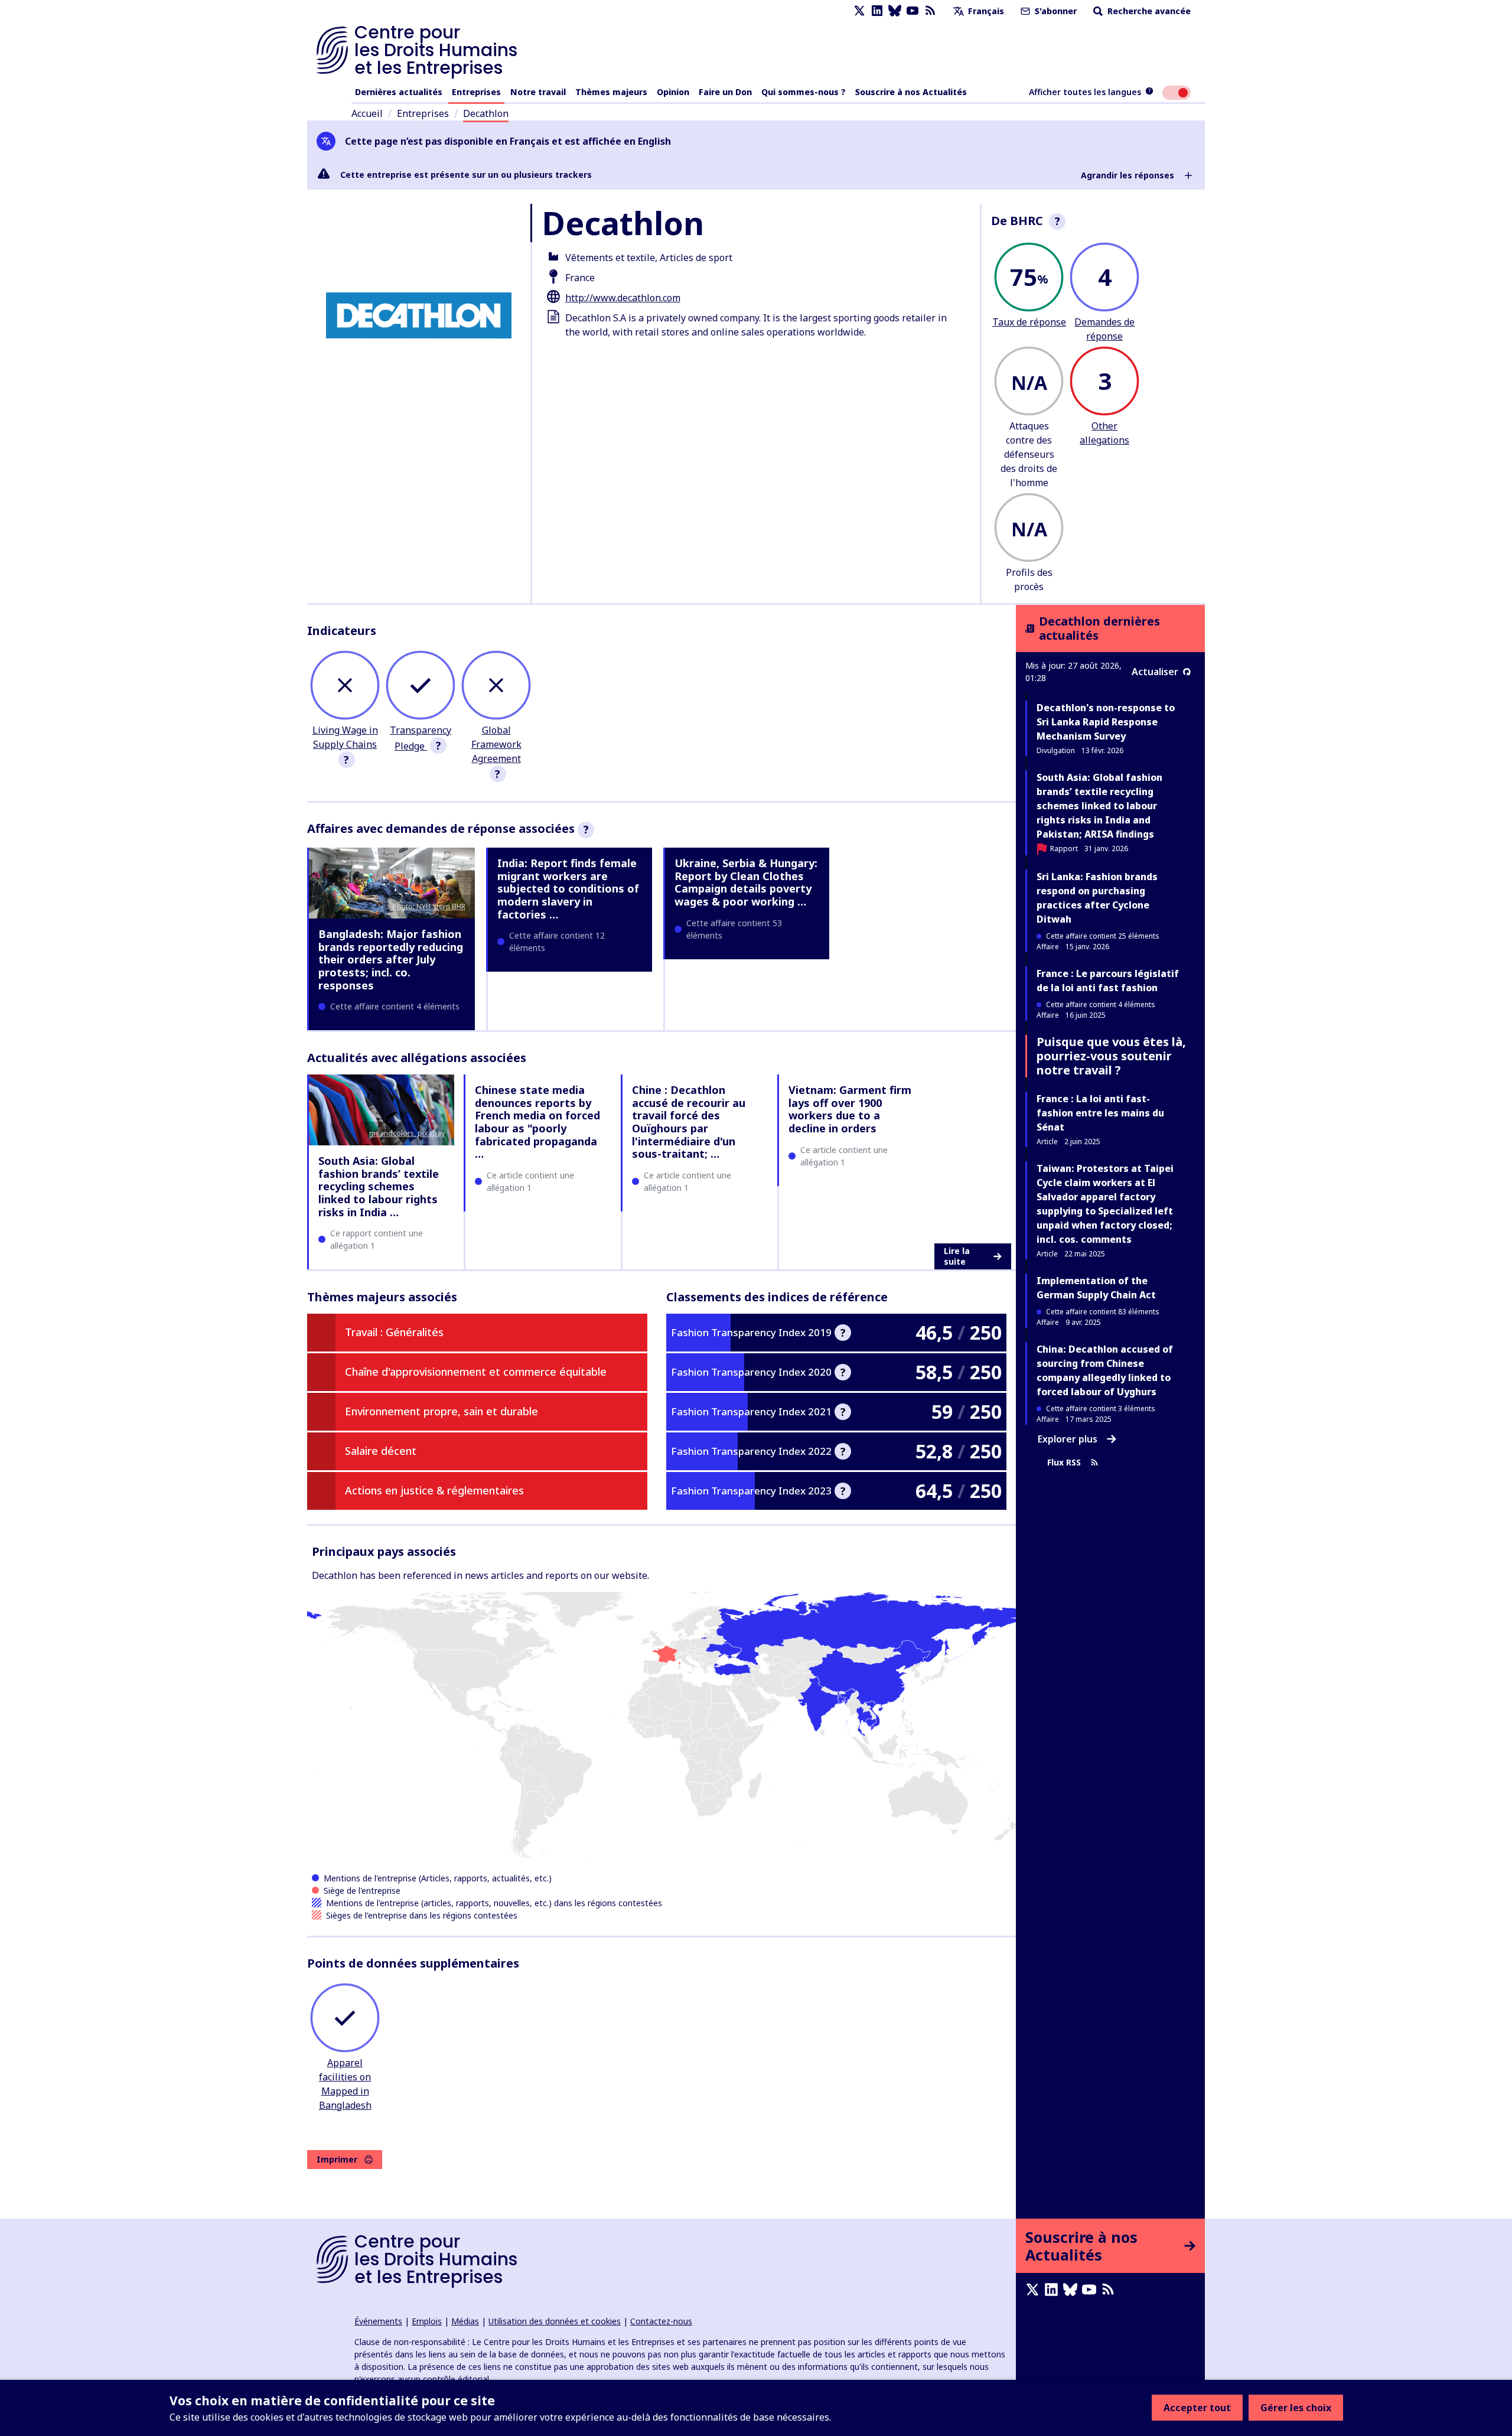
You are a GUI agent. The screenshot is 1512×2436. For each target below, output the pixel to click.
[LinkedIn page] (877, 11)
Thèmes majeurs (611, 92)
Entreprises (476, 92)
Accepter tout (1197, 2408)
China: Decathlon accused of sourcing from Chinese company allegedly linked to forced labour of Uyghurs (1105, 1370)
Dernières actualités (399, 92)
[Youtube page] (913, 11)
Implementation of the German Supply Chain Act (1096, 1288)
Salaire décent (381, 1451)
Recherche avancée (1148, 11)
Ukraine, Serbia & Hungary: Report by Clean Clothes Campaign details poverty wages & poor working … (746, 882)
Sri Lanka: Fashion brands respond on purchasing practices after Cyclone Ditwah (1097, 898)
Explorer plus (1068, 1439)
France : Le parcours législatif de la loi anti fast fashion (1108, 981)
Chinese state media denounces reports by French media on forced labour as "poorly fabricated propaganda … (537, 1122)
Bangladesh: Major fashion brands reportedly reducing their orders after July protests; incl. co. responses (391, 959)
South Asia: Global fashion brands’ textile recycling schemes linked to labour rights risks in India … (379, 1186)
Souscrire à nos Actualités (911, 92)
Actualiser (1155, 672)
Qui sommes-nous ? (804, 92)
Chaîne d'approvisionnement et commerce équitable (476, 1372)
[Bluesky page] (895, 11)
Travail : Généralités (394, 1332)
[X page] (859, 11)
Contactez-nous (661, 2321)
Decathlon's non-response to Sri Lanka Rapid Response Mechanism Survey (1106, 722)
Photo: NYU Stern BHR (429, 906)
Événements (378, 2321)
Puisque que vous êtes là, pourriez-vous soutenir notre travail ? (1111, 1056)
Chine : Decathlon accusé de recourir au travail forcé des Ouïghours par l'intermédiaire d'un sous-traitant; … (689, 1122)
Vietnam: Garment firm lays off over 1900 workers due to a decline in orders (850, 1109)
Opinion (673, 92)
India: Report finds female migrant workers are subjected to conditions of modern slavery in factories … (568, 888)
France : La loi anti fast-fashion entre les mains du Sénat (1100, 1113)
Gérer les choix (1296, 2408)
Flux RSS (1064, 1462)
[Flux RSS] (930, 11)
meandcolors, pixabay (407, 1133)
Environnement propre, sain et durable (441, 1411)
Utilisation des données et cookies (555, 2321)
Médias (465, 2321)
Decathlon (486, 113)
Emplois (427, 2321)
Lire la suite (957, 1256)
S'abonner (1055, 11)
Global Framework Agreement (496, 744)
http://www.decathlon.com (623, 298)
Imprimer (337, 2159)
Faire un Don (725, 92)
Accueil (367, 113)
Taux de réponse (1029, 322)
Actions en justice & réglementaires (434, 1490)
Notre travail (538, 92)
